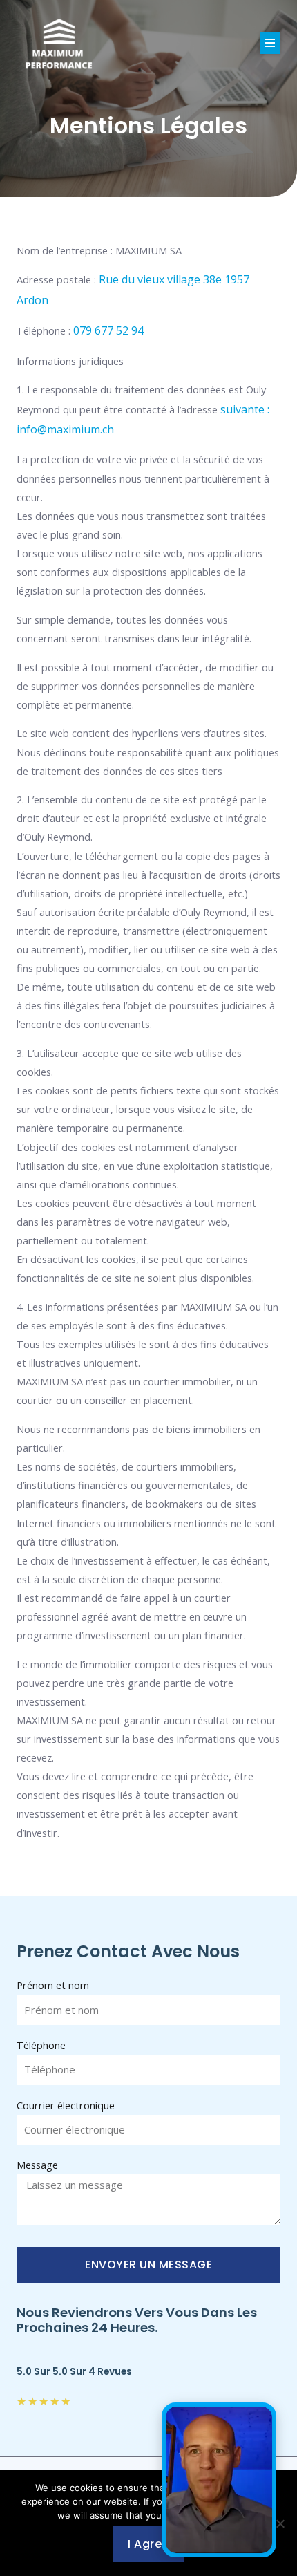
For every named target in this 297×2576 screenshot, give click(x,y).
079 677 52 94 (108, 330)
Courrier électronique (66, 2105)
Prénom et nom (53, 1985)
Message (37, 2165)
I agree (148, 2544)
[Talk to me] (219, 2480)
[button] (270, 43)
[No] (280, 2523)
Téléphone (41, 2045)
